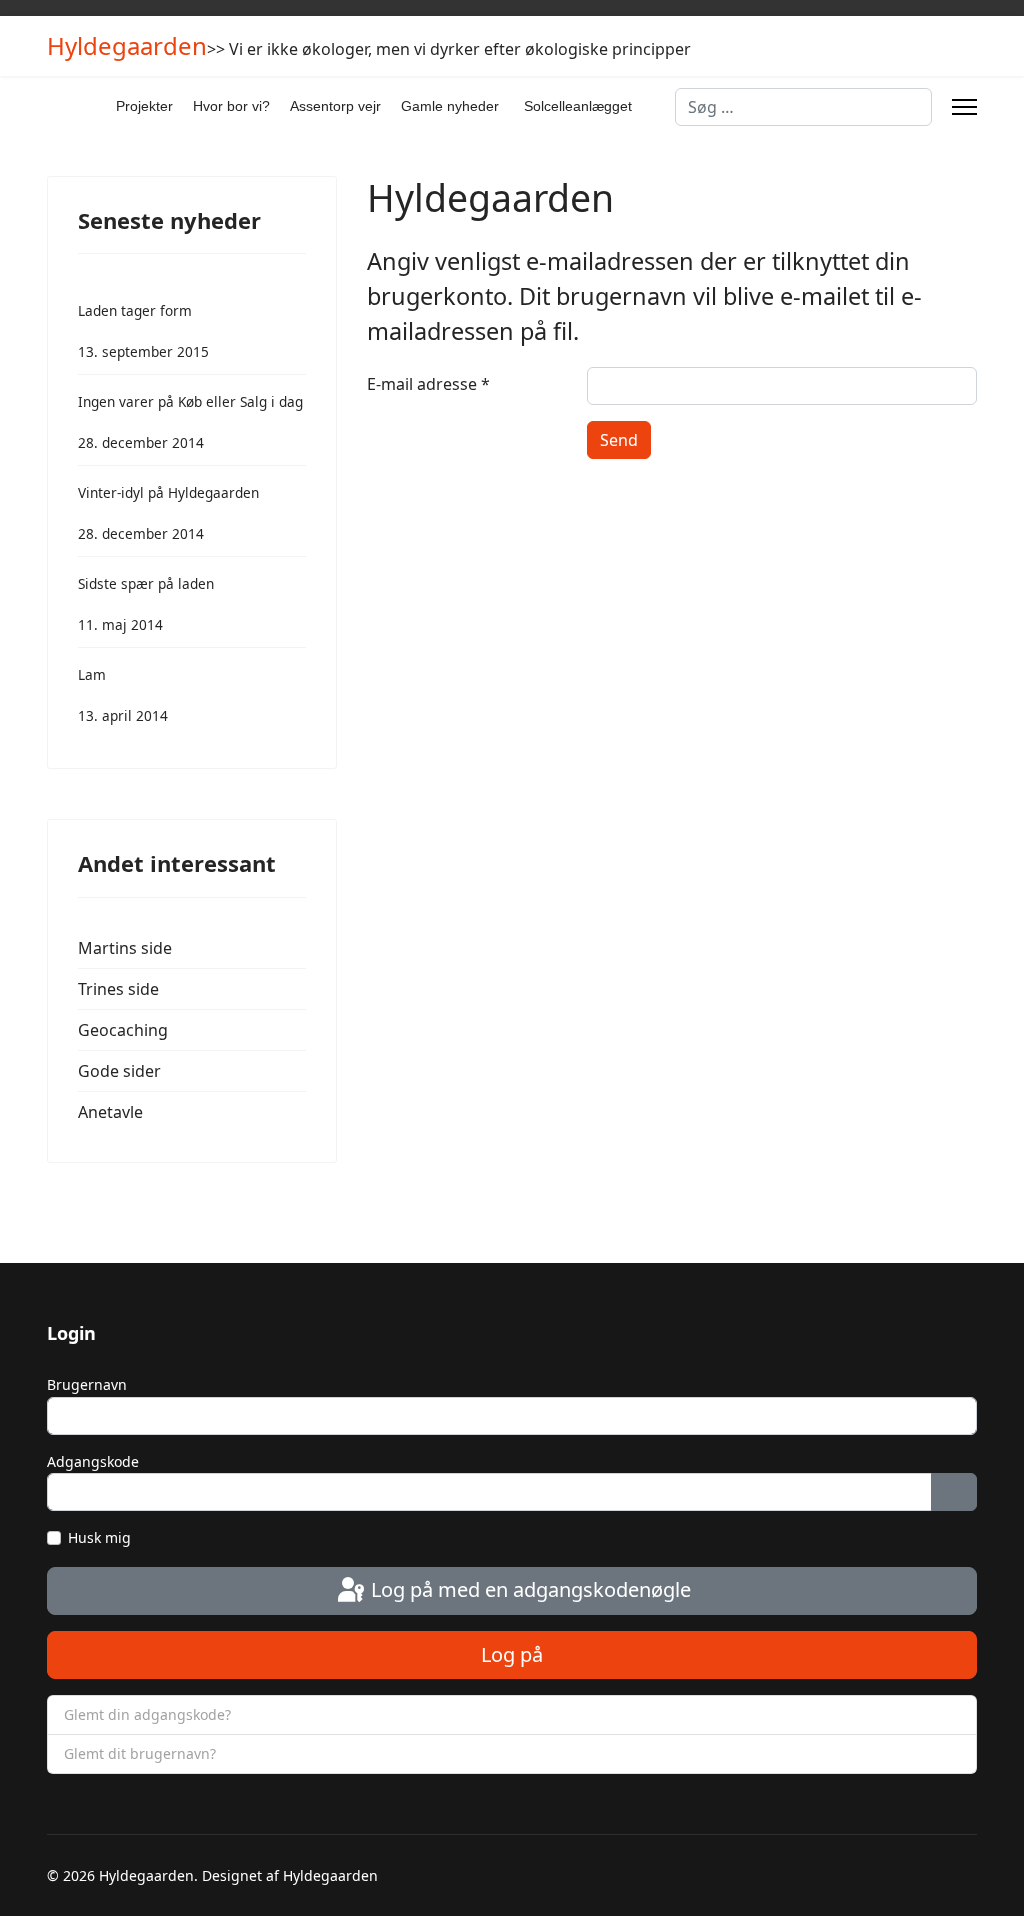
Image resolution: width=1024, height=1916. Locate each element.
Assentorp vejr (335, 106)
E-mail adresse (428, 384)
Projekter (144, 106)
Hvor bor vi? (231, 106)
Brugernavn (87, 1384)
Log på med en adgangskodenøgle (528, 1589)
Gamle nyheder (450, 106)
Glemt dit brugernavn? (140, 1753)
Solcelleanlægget (578, 106)
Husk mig (99, 1537)
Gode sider (119, 1071)
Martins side (125, 948)
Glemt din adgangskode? (147, 1714)
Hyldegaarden (127, 46)
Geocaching (123, 1030)
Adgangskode (93, 1461)
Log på (512, 1654)
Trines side (118, 989)
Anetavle (110, 1112)
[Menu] (964, 107)
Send (619, 440)
